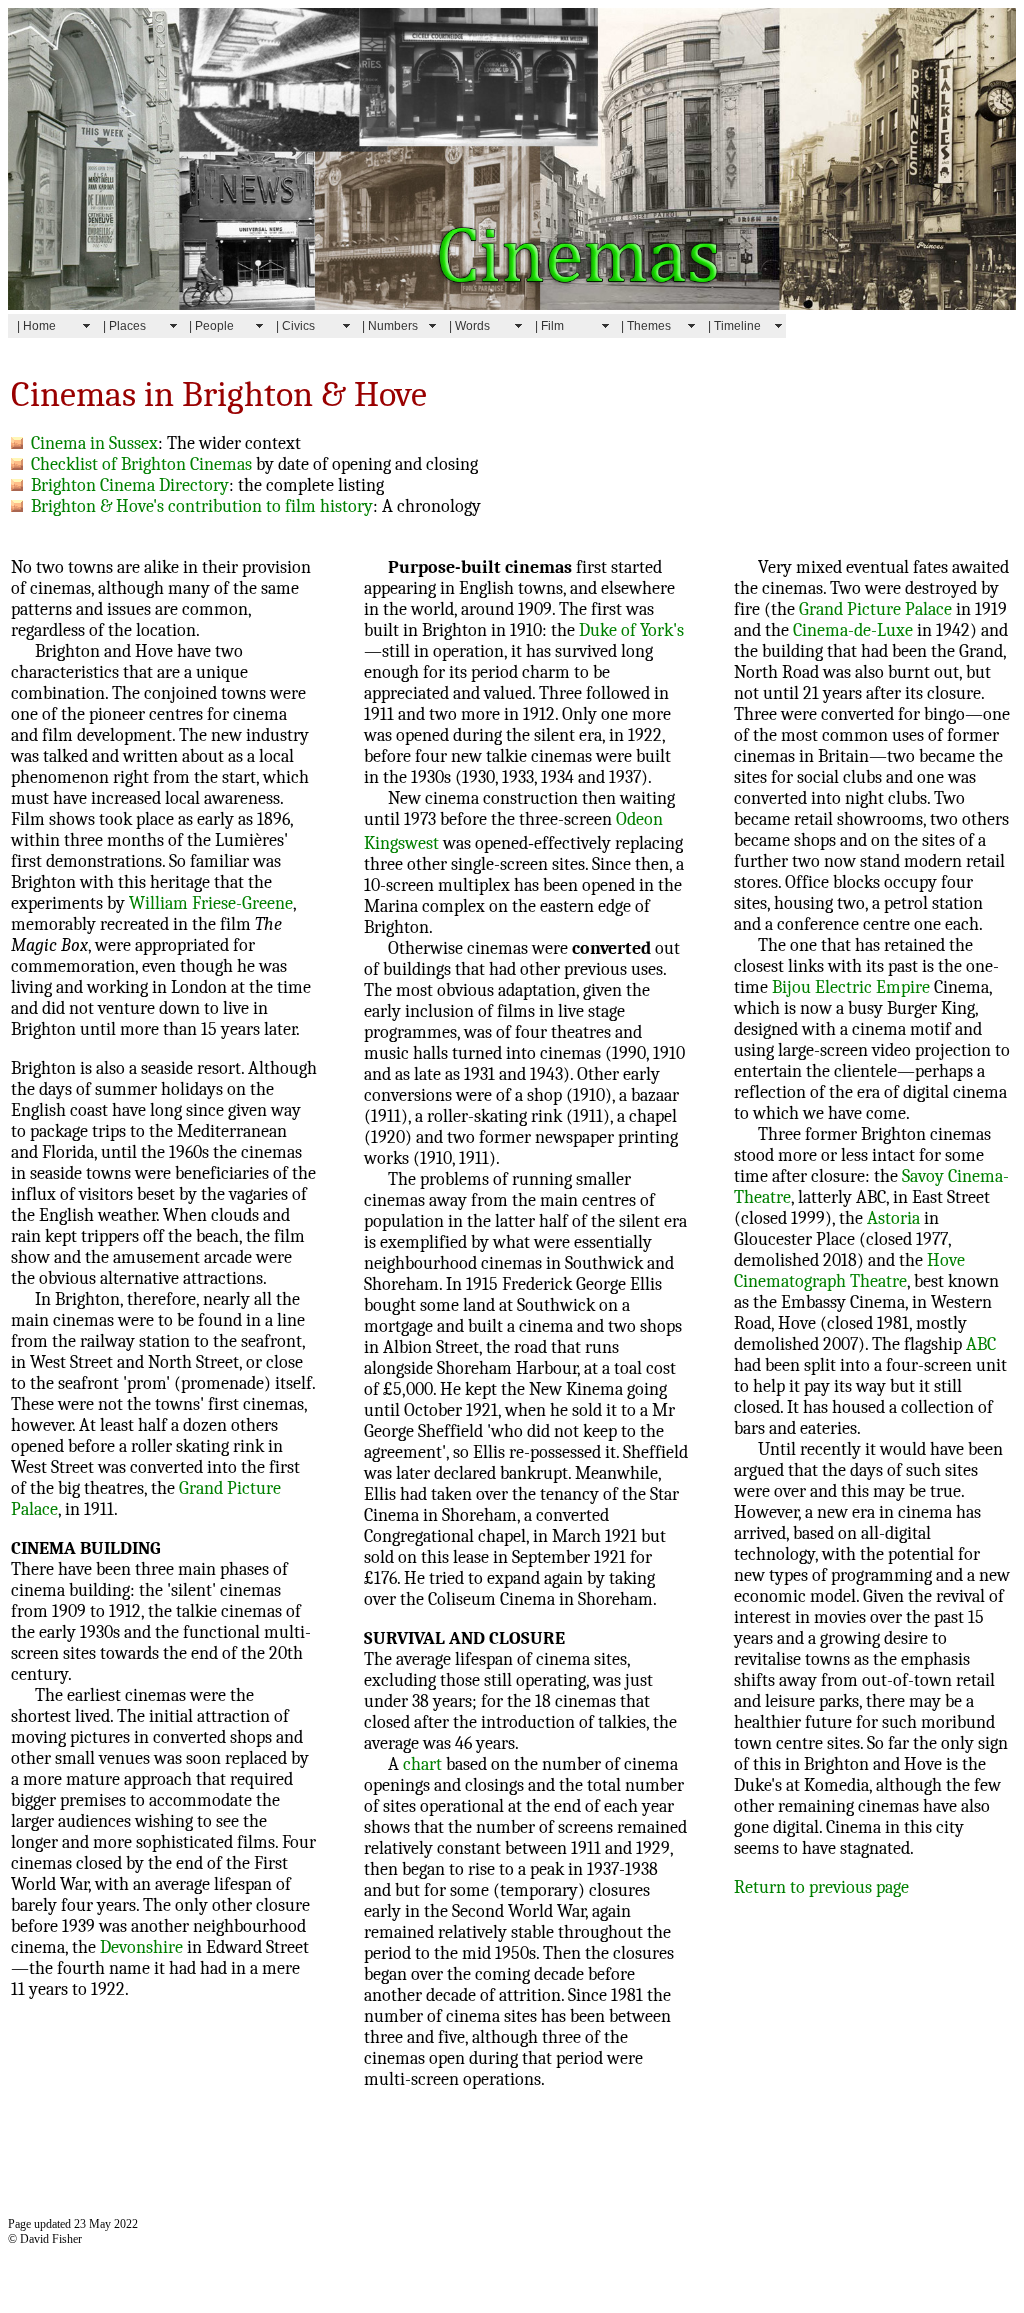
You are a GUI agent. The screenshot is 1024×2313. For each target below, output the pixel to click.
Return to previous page (821, 1887)
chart (422, 1764)
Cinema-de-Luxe (853, 630)
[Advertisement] (372, 2156)
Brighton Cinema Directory (126, 485)
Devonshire (141, 1947)
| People (211, 326)
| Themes (646, 326)
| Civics (295, 326)
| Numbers (390, 326)
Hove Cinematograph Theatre (849, 1271)
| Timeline (734, 326)
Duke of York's (631, 630)
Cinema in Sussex (90, 443)
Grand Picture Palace (875, 609)
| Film (549, 326)
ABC (981, 1344)
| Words (469, 326)
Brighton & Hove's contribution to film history (198, 506)
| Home (36, 326)
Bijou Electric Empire (851, 987)
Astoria (893, 1218)
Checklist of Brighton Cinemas (137, 464)
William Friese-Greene (211, 903)
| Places (124, 326)
